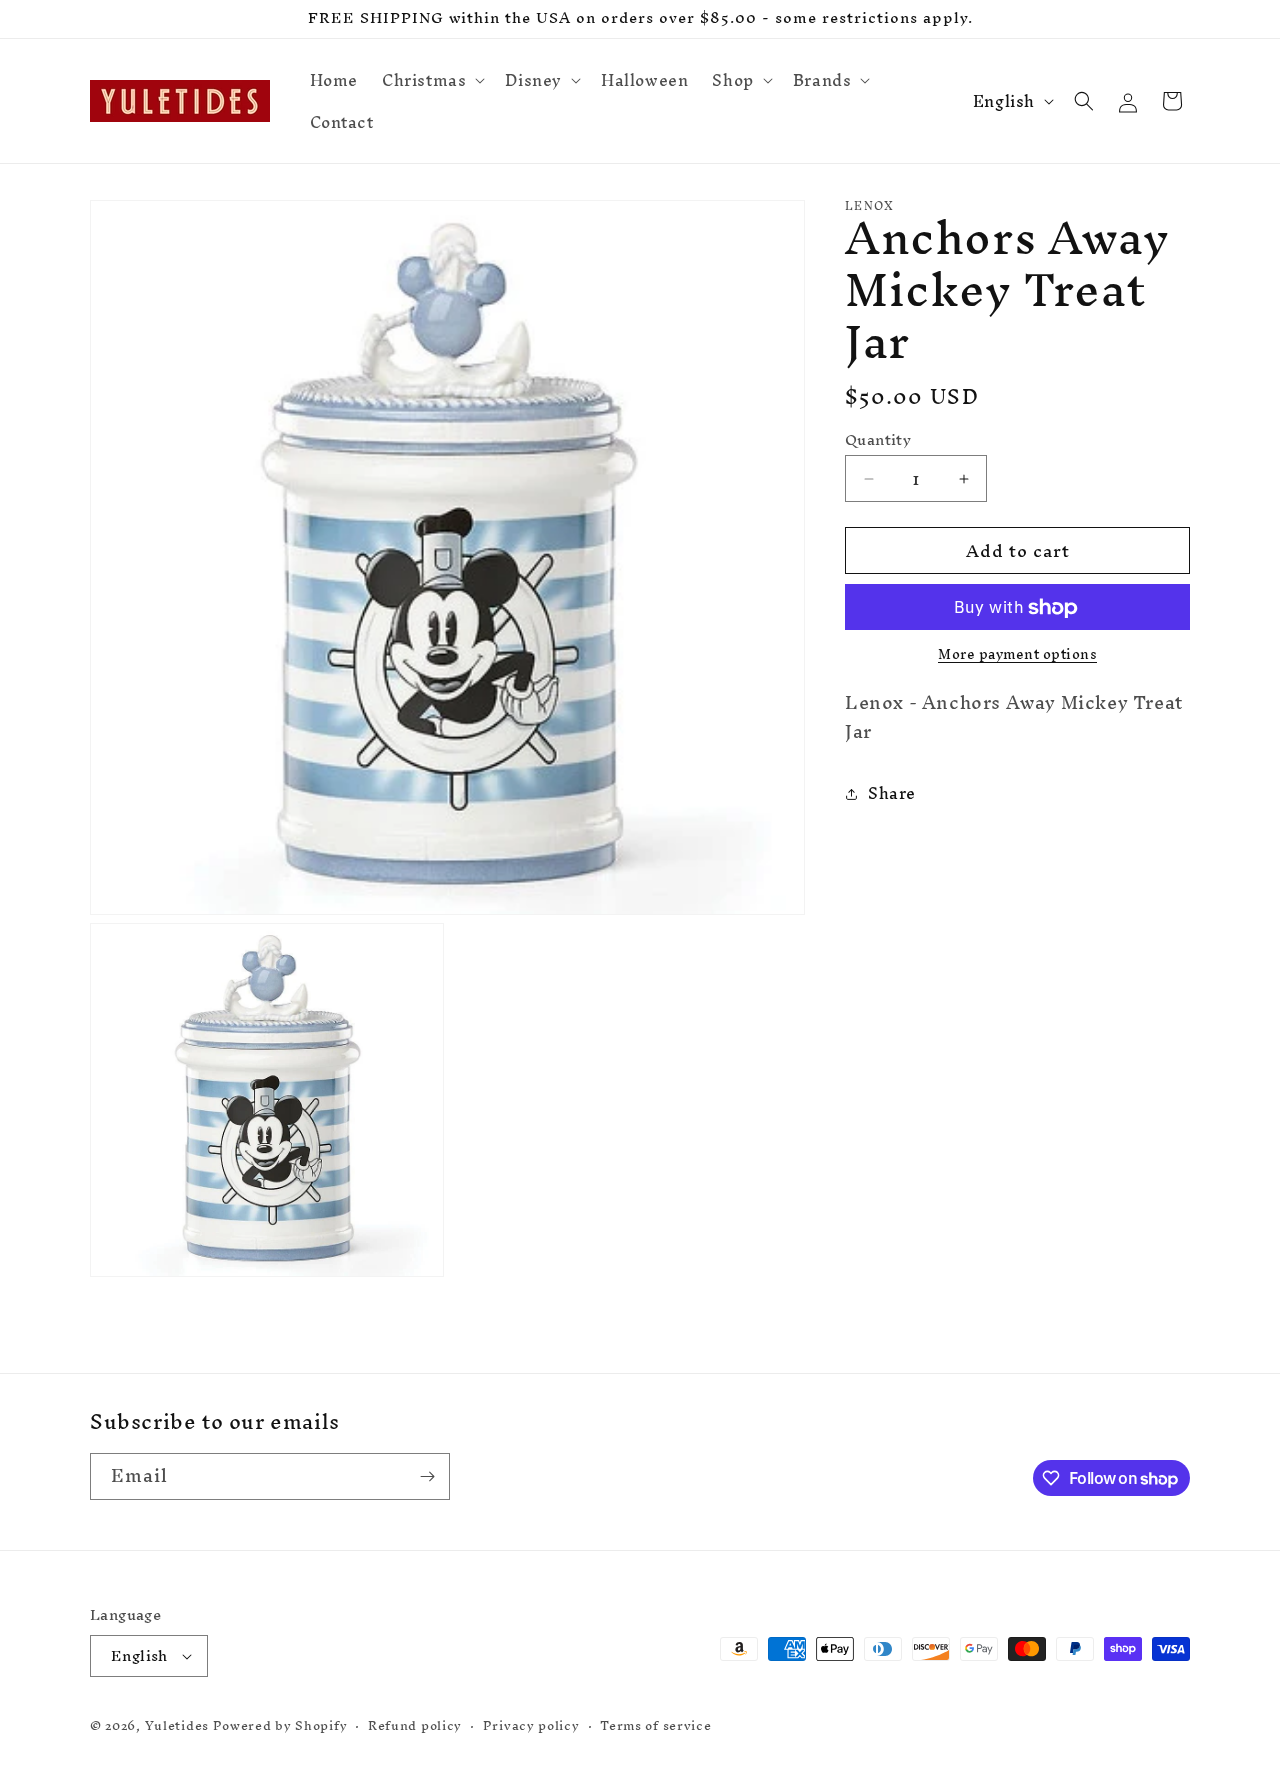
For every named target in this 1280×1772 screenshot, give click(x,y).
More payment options (1017, 656)
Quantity (878, 440)
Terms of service (655, 1726)
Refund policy (415, 1726)
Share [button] (892, 794)
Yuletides (177, 1725)
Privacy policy (531, 1726)
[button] (431, 80)
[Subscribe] (427, 1476)
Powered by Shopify (280, 1725)
